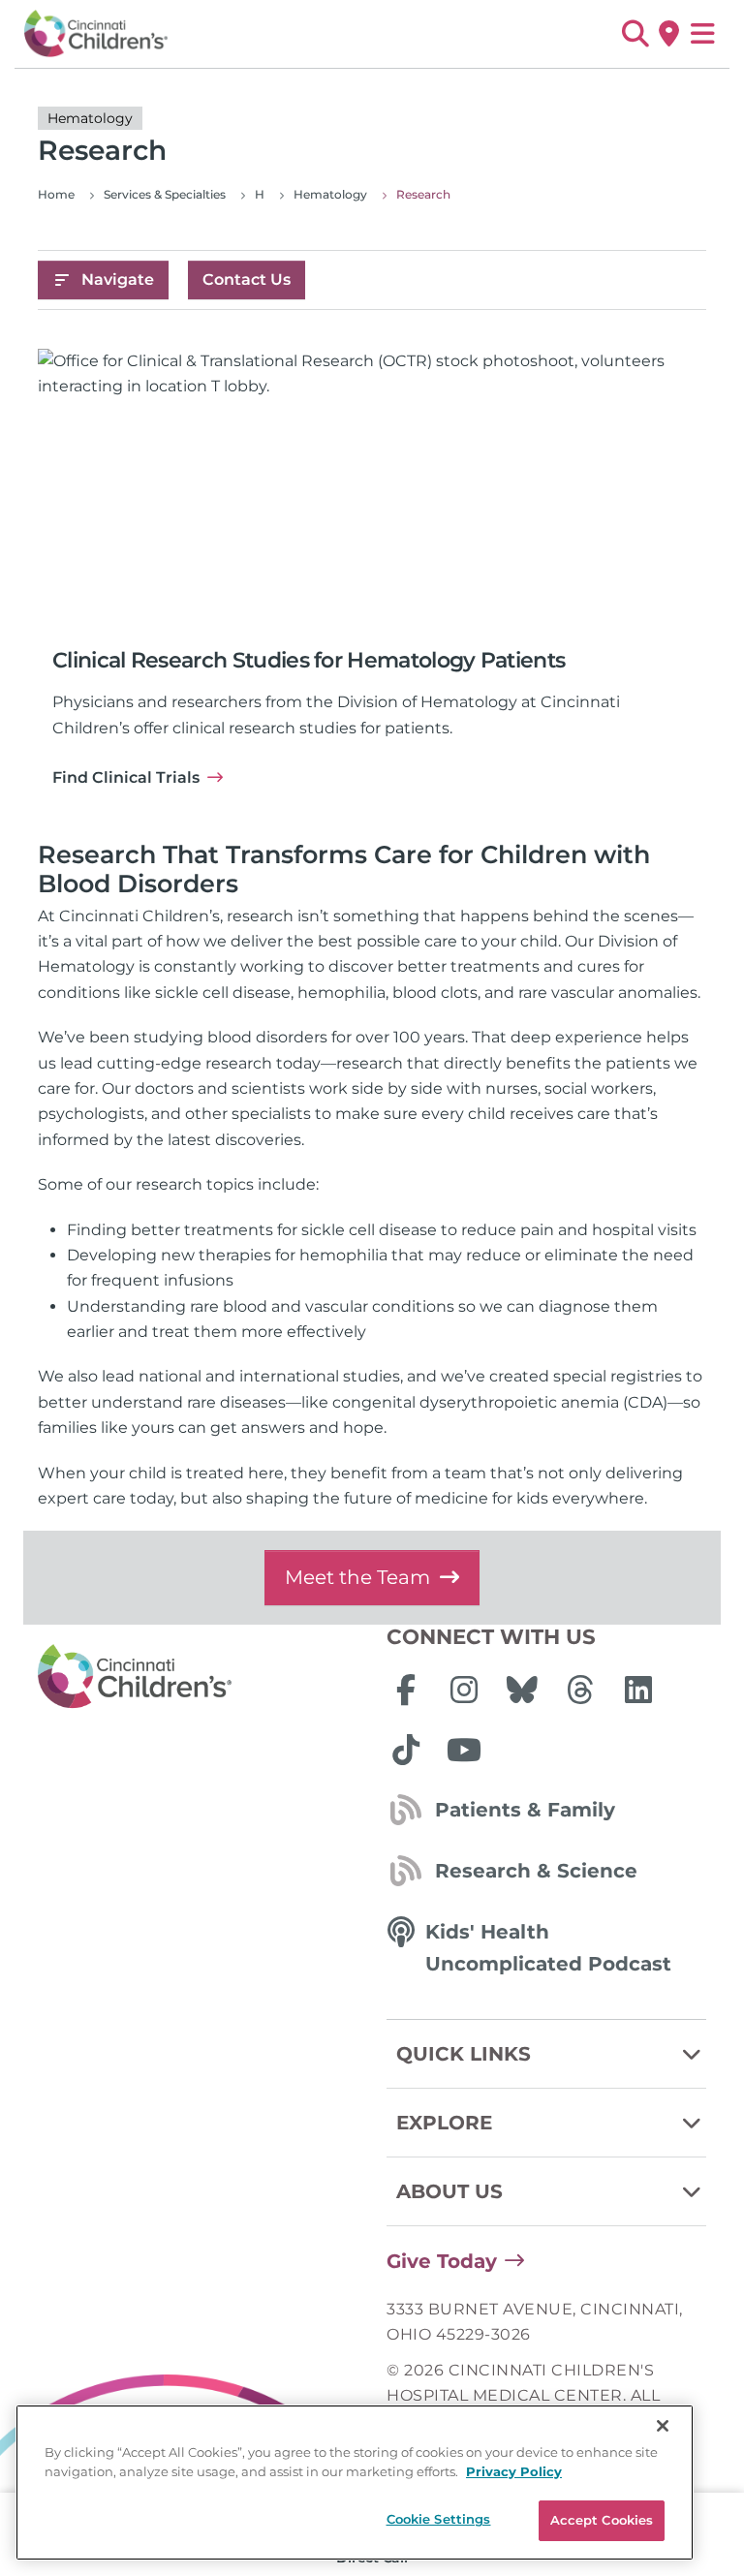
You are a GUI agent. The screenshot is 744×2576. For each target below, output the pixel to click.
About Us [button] (449, 2191)
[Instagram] (464, 1690)
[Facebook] (406, 1690)
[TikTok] (406, 1750)
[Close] (663, 2426)
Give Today (442, 2261)
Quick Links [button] (464, 2054)
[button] (635, 34)
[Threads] (580, 1690)
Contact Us (247, 279)
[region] (355, 2483)
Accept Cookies (602, 2520)
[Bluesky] (522, 1690)
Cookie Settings (439, 2519)
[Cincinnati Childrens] (198, 1677)
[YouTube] (464, 1750)
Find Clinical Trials (126, 777)
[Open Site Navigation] (703, 34)
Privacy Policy (514, 2471)
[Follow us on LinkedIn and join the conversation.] (638, 1690)
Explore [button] (444, 2123)
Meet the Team (357, 1577)
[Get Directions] (669, 34)
